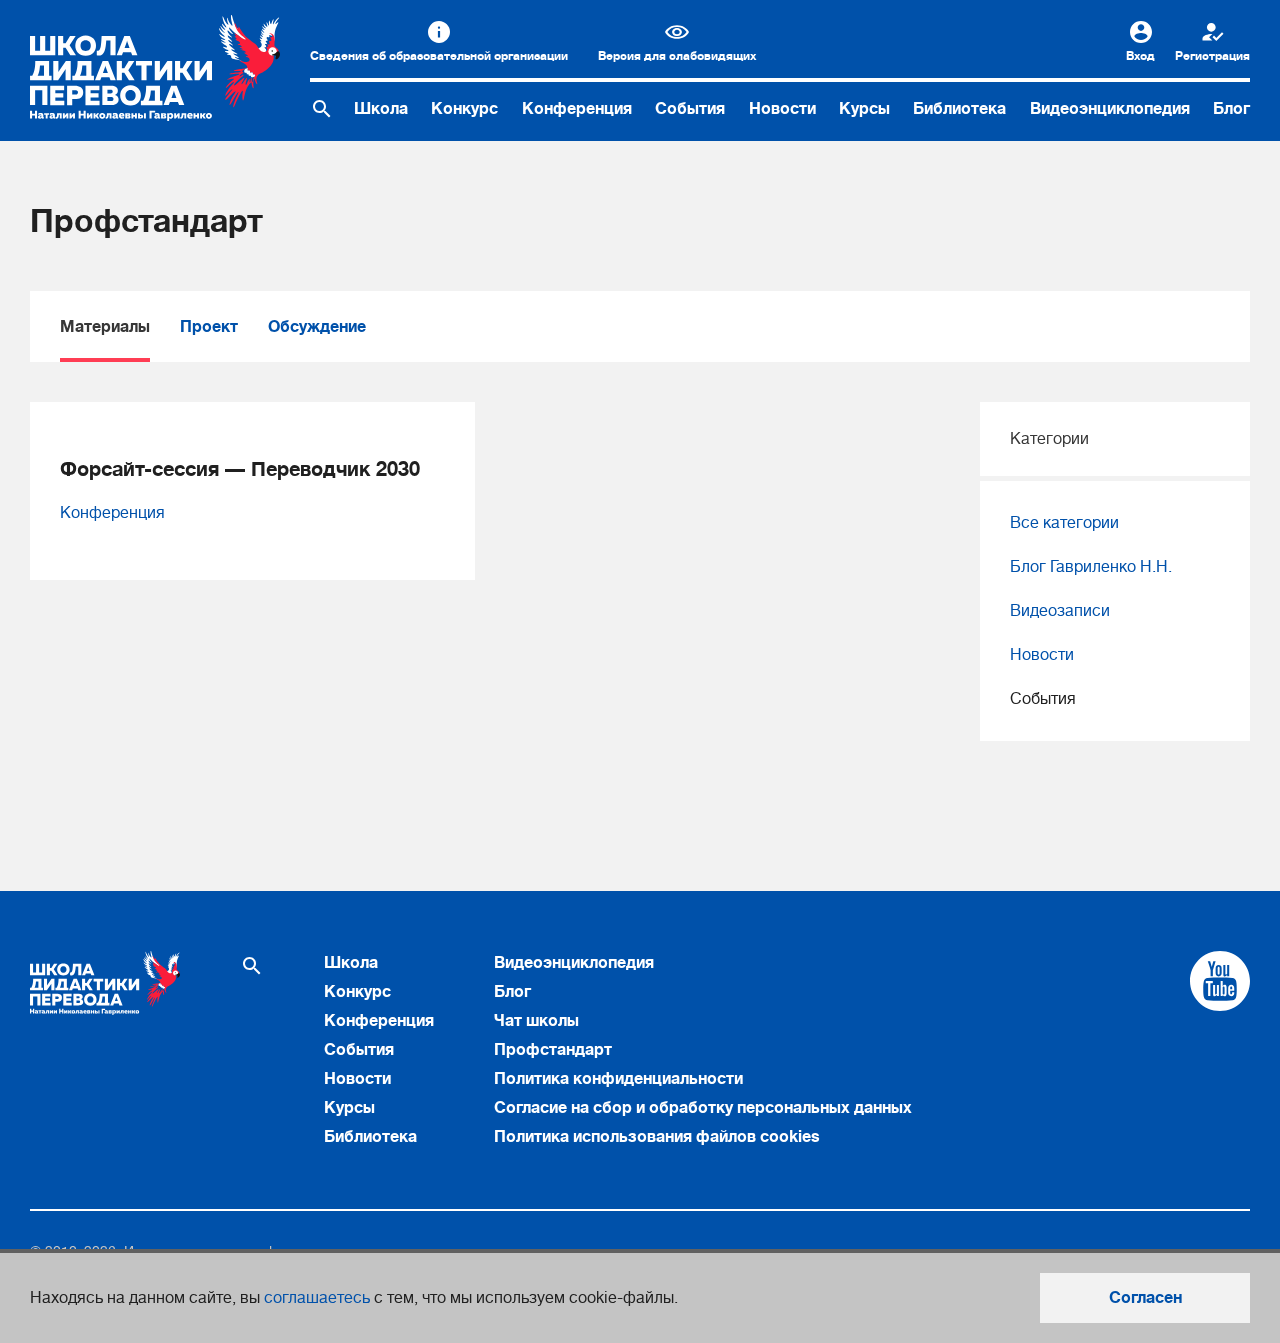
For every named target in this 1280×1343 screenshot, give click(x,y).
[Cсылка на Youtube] (1220, 981)
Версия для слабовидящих (677, 56)
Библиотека (959, 109)
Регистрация (1212, 56)
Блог (1231, 109)
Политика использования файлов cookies (657, 1137)
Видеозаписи (1060, 611)
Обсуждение (317, 327)
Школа (381, 109)
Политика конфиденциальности (618, 1079)
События (690, 109)
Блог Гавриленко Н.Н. (1091, 567)
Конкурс (464, 109)
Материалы (105, 327)
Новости (782, 109)
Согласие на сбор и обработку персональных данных (703, 1108)
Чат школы (536, 1021)
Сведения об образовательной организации (439, 56)
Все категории (1064, 523)
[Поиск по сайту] (322, 109)
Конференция (577, 109)
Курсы (864, 109)
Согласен (1145, 1298)
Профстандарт (553, 1050)
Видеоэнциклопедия (1110, 109)
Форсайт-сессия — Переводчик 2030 (240, 469)
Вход (1140, 56)
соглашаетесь (317, 1298)
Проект (209, 327)
